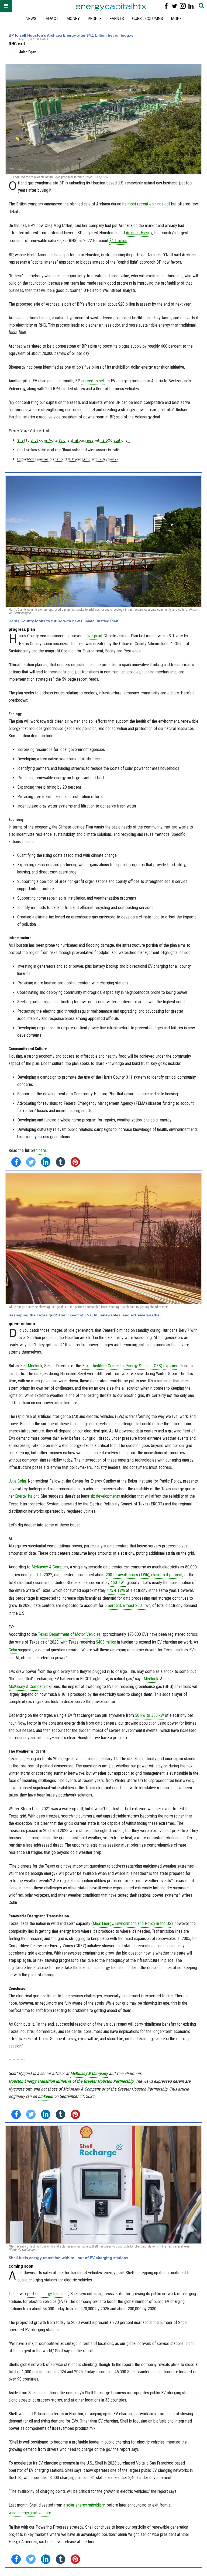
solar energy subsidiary (86, 2505)
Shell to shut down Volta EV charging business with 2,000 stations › (73, 440)
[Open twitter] (175, 6)
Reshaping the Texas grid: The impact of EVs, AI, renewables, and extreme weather (85, 1315)
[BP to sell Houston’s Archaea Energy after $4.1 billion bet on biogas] (103, 119)
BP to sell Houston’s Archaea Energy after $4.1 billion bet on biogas (71, 35)
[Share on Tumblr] (61, 1162)
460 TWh (118, 1583)
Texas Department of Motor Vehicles (69, 1634)
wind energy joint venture (30, 2513)
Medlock (151, 1679)
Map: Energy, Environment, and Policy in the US (132, 1923)
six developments (105, 1496)
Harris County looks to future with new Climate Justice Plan (63, 621)
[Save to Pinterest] (75, 1162)
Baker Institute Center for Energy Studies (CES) (122, 1366)
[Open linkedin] (191, 6)
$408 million (106, 1642)
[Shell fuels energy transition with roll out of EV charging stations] (103, 2185)
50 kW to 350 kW (149, 1715)
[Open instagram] (183, 6)
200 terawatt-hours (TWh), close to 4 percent (144, 1575)
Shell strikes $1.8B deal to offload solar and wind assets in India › (70, 450)
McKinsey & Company (50, 1567)
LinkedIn (46, 2096)
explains (170, 1366)
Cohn (13, 1650)
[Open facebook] (166, 6)
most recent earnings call (149, 204)
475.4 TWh (116, 1590)
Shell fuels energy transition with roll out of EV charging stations (68, 2258)
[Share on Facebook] (16, 1162)
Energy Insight (27, 1496)
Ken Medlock (31, 1366)
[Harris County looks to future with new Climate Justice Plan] (103, 541)
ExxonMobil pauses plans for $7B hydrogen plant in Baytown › (68, 459)
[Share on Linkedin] (46, 1162)
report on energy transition (46, 2294)
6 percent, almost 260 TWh (127, 1605)
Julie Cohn (17, 1481)
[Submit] (201, 6)
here (42, 1150)
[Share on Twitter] (31, 1162)
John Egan (28, 52)
